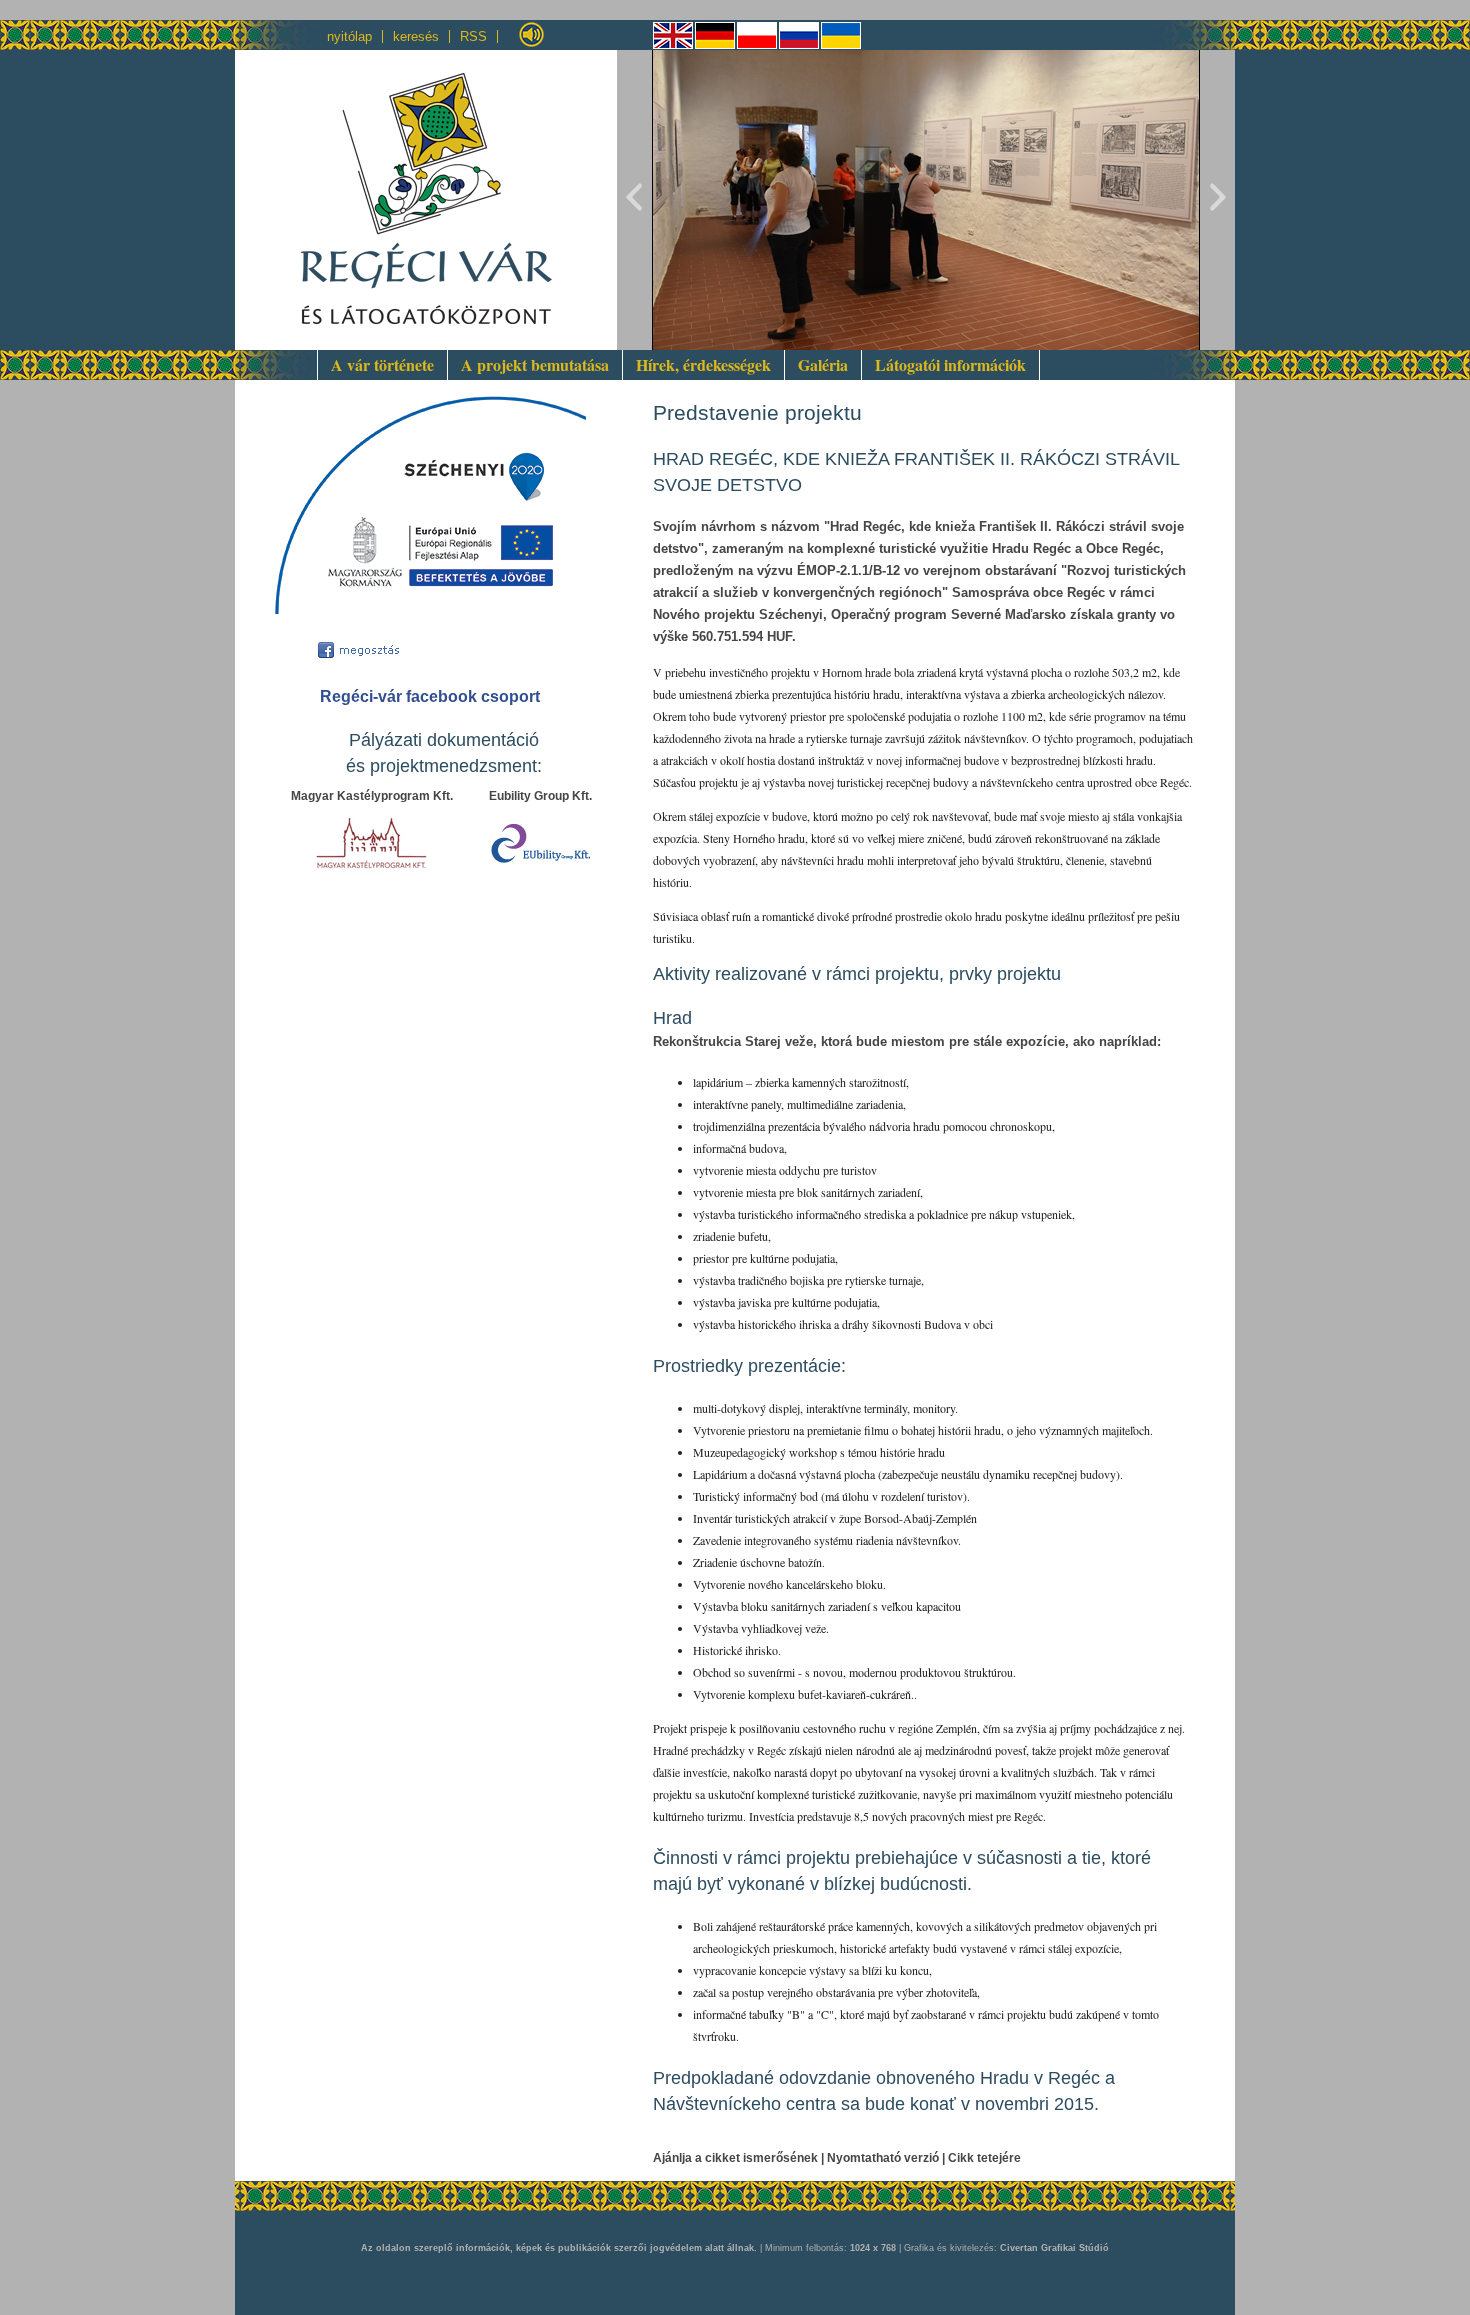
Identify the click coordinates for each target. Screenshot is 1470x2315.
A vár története (382, 364)
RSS (473, 36)
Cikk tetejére (984, 2158)
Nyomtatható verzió (883, 2158)
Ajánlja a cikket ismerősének (735, 2158)
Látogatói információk (950, 364)
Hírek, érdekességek (703, 364)
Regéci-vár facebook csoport (430, 696)
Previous (635, 200)
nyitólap (349, 36)
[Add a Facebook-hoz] (367, 648)
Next (1217, 200)
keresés (416, 36)
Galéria (823, 364)
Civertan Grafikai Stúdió (1054, 2248)
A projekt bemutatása (535, 364)
